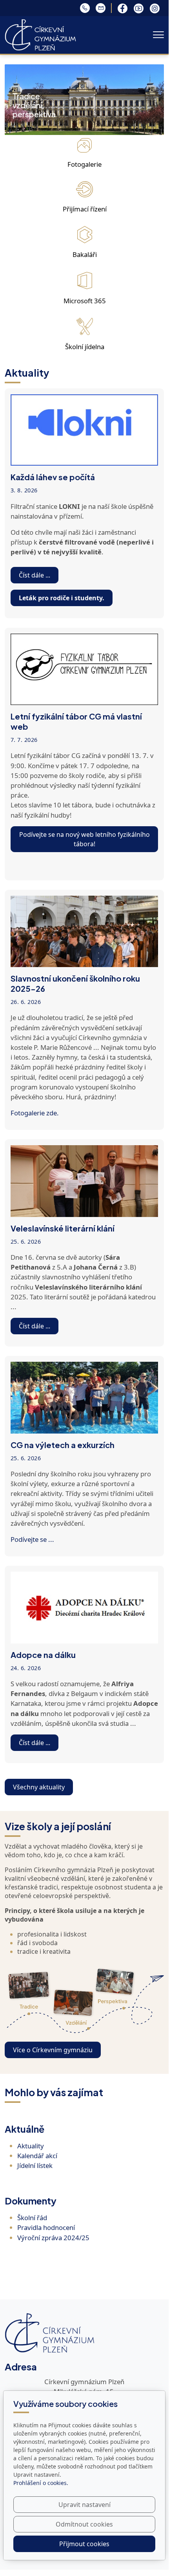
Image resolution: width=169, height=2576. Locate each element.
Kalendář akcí (37, 2156)
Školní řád (32, 2218)
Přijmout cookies (84, 2544)
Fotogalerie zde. (35, 1113)
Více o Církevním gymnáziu (53, 2050)
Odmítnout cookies (84, 2524)
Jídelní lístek (35, 2165)
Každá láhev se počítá (53, 477)
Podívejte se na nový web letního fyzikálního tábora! (84, 839)
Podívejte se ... (32, 1539)
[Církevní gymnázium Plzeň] (40, 34)
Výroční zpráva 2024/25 (53, 2238)
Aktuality (31, 2146)
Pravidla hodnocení (46, 2227)
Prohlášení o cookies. (41, 2483)
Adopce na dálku (43, 1655)
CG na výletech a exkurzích (63, 1445)
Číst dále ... (35, 575)
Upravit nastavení (84, 2505)
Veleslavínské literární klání (63, 1228)
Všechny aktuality (39, 1787)
